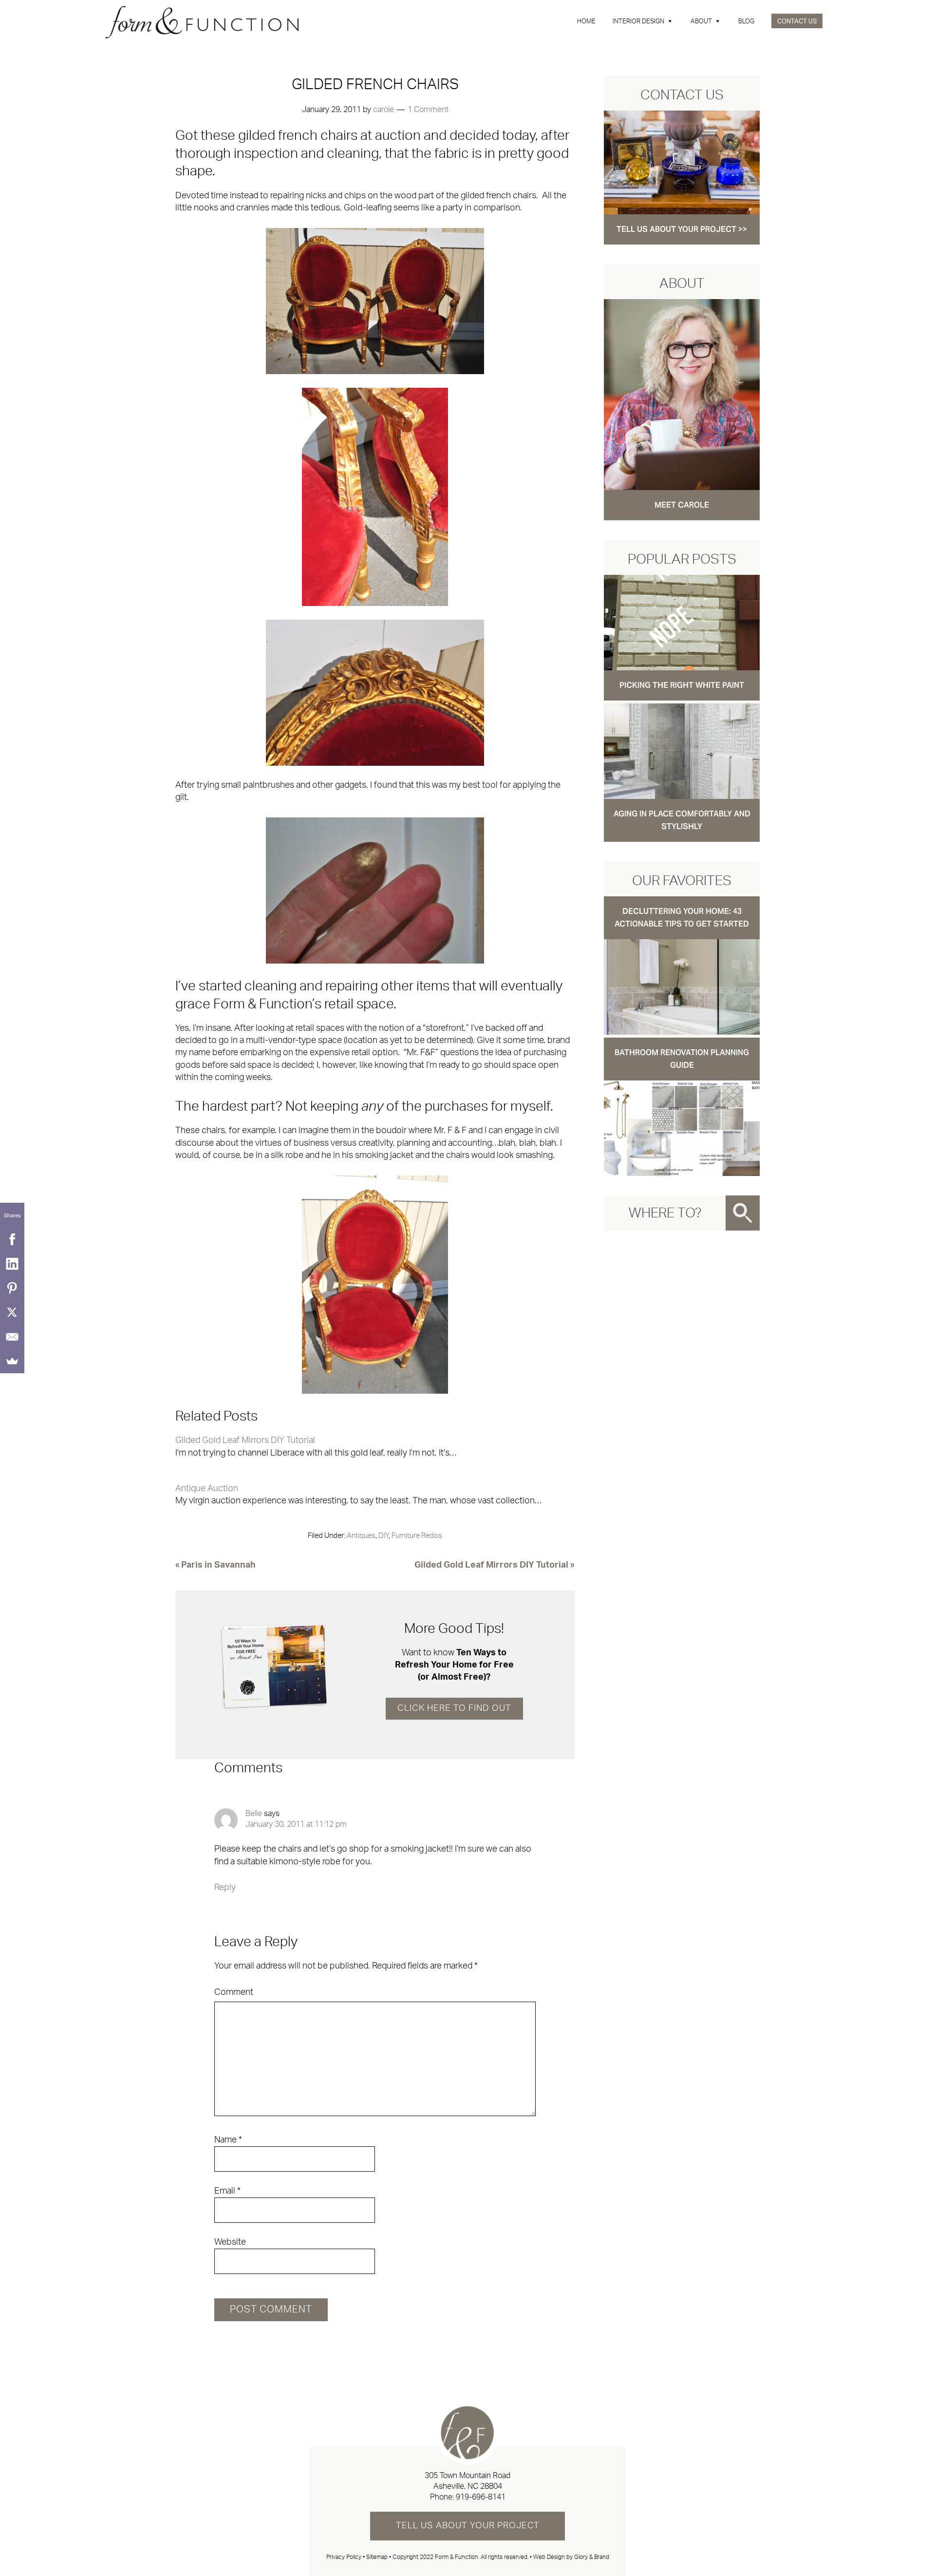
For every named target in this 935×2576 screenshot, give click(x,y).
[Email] (12, 1337)
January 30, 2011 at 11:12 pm (296, 1824)
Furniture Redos (417, 1536)
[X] (12, 1312)
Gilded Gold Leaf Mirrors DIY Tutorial (245, 1440)
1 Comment (428, 110)
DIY (383, 1536)
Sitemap (377, 2557)
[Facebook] (12, 1239)
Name (228, 2140)
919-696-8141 (481, 2497)
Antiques (361, 1536)
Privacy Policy (344, 2557)
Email (227, 2191)
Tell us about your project (468, 2526)
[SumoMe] (12, 1361)
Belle (254, 1814)
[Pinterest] (12, 1288)
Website (230, 2242)
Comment (234, 1992)
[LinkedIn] (12, 1264)
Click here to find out (454, 1708)
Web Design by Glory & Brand (571, 2557)
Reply (225, 1888)
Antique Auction (207, 1489)
